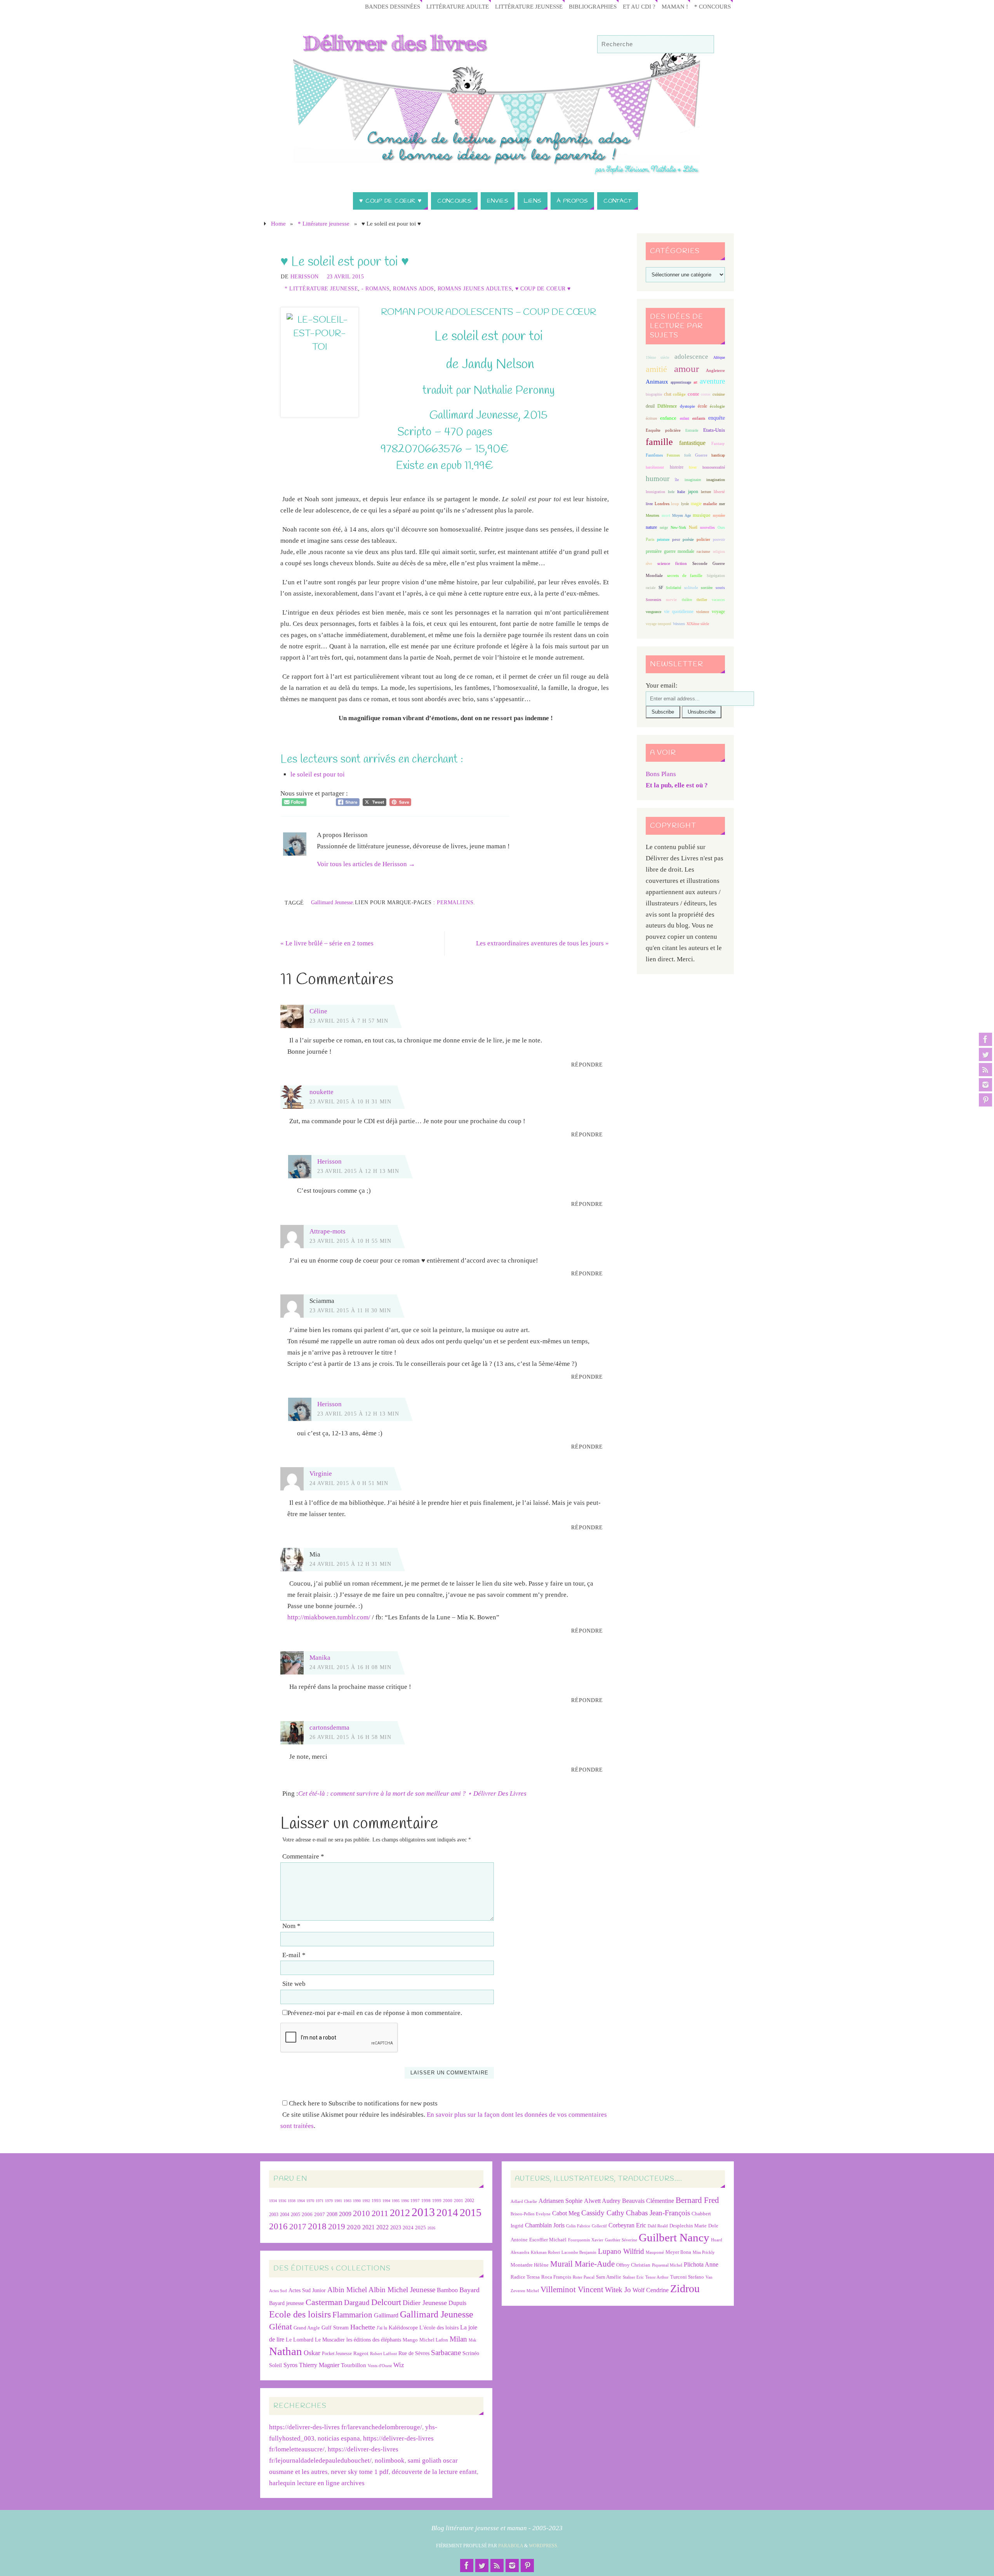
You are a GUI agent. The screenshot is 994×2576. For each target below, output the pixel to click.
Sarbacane (446, 2353)
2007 (320, 2214)
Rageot (361, 2353)
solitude (691, 587)
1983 (348, 2201)
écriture (651, 418)
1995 (396, 2201)
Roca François (556, 2277)
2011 (380, 2213)
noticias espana (339, 2438)
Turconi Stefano (687, 2277)
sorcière (707, 588)
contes (706, 394)
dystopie (687, 406)
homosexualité (714, 467)
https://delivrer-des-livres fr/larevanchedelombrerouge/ (346, 2427)
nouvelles (707, 527)
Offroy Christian (633, 2265)
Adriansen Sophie (560, 2201)
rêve (649, 564)
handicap (718, 455)
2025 (421, 2228)
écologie (717, 406)
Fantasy (718, 443)
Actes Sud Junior (307, 2290)
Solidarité (673, 588)
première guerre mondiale (670, 551)
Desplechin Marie (688, 2226)
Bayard (469, 2290)
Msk (473, 2340)
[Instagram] (985, 1085)
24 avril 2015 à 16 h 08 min (350, 1667)
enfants (699, 418)
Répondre (587, 1065)
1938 (292, 2201)
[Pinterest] (985, 1100)
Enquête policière (663, 430)
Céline (318, 1011)
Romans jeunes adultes (475, 288)
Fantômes (654, 455)
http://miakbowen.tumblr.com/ (329, 1617)
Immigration (655, 492)
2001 (459, 2201)
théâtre (687, 600)
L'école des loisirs (439, 2328)
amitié (656, 369)
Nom (291, 1926)
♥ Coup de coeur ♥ (543, 288)
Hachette (363, 2327)
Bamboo (447, 2290)
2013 (423, 2212)
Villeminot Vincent (572, 2289)
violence (703, 612)
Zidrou (685, 2289)
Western (679, 624)
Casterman (324, 2302)
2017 (298, 2227)
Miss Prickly (704, 2252)
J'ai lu (382, 2328)
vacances (718, 600)
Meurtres (653, 515)
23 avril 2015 (346, 276)
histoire (677, 467)
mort (666, 515)
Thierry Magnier (319, 2365)
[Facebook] (985, 1039)
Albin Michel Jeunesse (402, 2290)
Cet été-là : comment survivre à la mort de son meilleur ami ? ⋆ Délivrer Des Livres (412, 1793)
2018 (317, 2226)
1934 (273, 2201)
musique (702, 515)
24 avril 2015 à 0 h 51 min (349, 1483)
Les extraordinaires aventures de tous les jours (542, 943)
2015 (471, 2212)
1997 (415, 2201)
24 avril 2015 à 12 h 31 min (350, 1564)
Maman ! (675, 6)
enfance (668, 418)
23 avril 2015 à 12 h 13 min (358, 1171)
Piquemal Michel (667, 2265)
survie (671, 600)
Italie (681, 492)
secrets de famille (685, 575)
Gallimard (386, 2315)
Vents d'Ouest (380, 2366)
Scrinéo (471, 2353)
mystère (719, 515)
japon (693, 492)
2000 (448, 2201)
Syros (290, 2365)
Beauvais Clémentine (648, 2201)
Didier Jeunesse (425, 2303)
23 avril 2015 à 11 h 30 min (350, 1310)
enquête (717, 418)
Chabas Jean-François (658, 2213)
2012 (400, 2213)
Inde (671, 492)
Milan (458, 2339)
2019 (337, 2227)
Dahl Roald (658, 2226)
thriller (702, 600)
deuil (650, 406)
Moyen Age (681, 515)
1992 (366, 2201)
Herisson (305, 276)
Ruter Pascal (584, 2277)
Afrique (719, 357)
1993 (376, 2201)
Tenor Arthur (657, 2277)
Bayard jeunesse (287, 2303)
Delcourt (386, 2302)
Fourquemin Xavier (586, 2240)
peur (676, 539)
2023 (396, 2227)
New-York (678, 527)
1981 (338, 2201)
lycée (685, 504)
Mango (410, 2340)
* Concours (712, 6)
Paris (650, 539)
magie (696, 504)
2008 (332, 2214)
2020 (354, 2227)
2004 (285, 2215)
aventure (712, 381)
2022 (382, 2227)
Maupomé (655, 2252)
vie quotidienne (679, 611)
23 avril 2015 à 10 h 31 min (350, 1101)
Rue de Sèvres (414, 2353)
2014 (447, 2213)
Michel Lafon (434, 2340)
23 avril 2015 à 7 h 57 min (349, 1021)
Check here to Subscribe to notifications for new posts (362, 2103)
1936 (282, 2201)
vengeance (653, 612)
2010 (361, 2213)
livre (649, 504)
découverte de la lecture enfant (434, 2472)
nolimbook (390, 2460)
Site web (294, 1984)
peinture (663, 539)
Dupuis (457, 2303)
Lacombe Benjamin (579, 2252)
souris (720, 588)
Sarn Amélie (609, 2277)
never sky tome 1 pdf (360, 2472)
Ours (721, 527)
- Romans (375, 288)
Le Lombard (300, 2340)
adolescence (691, 357)
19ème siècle (657, 357)
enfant (685, 418)
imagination (716, 480)
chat (668, 394)
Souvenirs (653, 600)
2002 (469, 2201)
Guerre (701, 455)
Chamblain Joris (545, 2225)
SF (661, 588)
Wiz (399, 2365)
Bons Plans (661, 774)
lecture (706, 492)
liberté (719, 492)
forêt (688, 455)
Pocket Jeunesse (337, 2354)
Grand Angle (307, 2328)
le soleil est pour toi (318, 774)
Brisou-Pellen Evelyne (531, 2214)
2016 (278, 2226)
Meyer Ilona (678, 2252)
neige (664, 527)
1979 (329, 2201)
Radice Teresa (525, 2277)
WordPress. (544, 2546)
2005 (295, 2215)
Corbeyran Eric (627, 2225)
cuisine (719, 394)
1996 (405, 2201)
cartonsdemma (329, 1727)
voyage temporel (659, 624)
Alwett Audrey (602, 2201)
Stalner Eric (633, 2277)
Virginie (321, 1474)
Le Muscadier (330, 2340)
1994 (386, 2201)
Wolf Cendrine (651, 2290)
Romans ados (414, 288)
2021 (368, 2227)
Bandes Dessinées (393, 6)
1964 (301, 2201)
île (677, 480)
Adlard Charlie (524, 2202)
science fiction (672, 563)
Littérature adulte (458, 6)
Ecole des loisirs (300, 2314)
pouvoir (719, 539)
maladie (710, 504)
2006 (307, 2215)
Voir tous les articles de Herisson (366, 864)
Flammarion (352, 2315)
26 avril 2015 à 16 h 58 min (350, 1737)
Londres (662, 504)
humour (658, 479)
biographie (654, 394)
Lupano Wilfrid (621, 2251)
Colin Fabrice (578, 2226)
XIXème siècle (698, 624)
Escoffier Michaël (548, 2240)
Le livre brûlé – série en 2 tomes (327, 943)
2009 (345, 2214)
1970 (310, 2201)
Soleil (275, 2365)
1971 (320, 2201)
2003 (274, 2215)
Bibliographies (593, 6)
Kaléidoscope (403, 2328)
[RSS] (985, 1070)
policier (703, 539)
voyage (718, 611)
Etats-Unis (714, 430)
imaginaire (693, 480)
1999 (437, 2201)
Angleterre (715, 370)
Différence (667, 406)
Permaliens (455, 902)
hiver (693, 467)
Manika (320, 1658)
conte (693, 394)
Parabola (511, 2546)
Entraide (692, 430)
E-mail (294, 1955)
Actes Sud (278, 2291)
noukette (321, 1092)
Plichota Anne (701, 2264)
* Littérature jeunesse (324, 223)
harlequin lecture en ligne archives (317, 2483)
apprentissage (681, 382)
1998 (426, 2201)
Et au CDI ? (639, 6)
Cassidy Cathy (603, 2213)
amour (686, 369)
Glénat (281, 2327)
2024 (408, 2228)
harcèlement (655, 467)
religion (719, 552)
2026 (431, 2228)
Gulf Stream (335, 2328)
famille (659, 442)
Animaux (657, 382)
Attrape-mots (328, 1231)
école (702, 406)
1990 (357, 2201)
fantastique (692, 443)
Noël (693, 527)
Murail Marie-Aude (582, 2264)
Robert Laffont (383, 2354)
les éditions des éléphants (374, 2340)
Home (278, 223)
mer (722, 504)
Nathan (286, 2351)
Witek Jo (618, 2290)
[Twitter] (985, 1054)
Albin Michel (347, 2290)
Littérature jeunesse (529, 6)
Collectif (599, 2226)
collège (679, 394)
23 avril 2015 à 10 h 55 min (350, 1241)
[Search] (704, 45)
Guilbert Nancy (674, 2237)
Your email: (662, 685)
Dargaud (357, 2302)
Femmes (673, 455)
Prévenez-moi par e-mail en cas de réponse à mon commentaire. (375, 2013)
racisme (703, 551)
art (695, 382)
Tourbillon (354, 2365)
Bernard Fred (697, 2200)
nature (651, 527)
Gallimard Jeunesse (332, 902)
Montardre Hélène (530, 2265)
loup (675, 504)
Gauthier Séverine (621, 2240)
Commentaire (303, 1856)
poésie (688, 539)
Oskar (312, 2353)
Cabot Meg (566, 2213)
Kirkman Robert (545, 2252)
